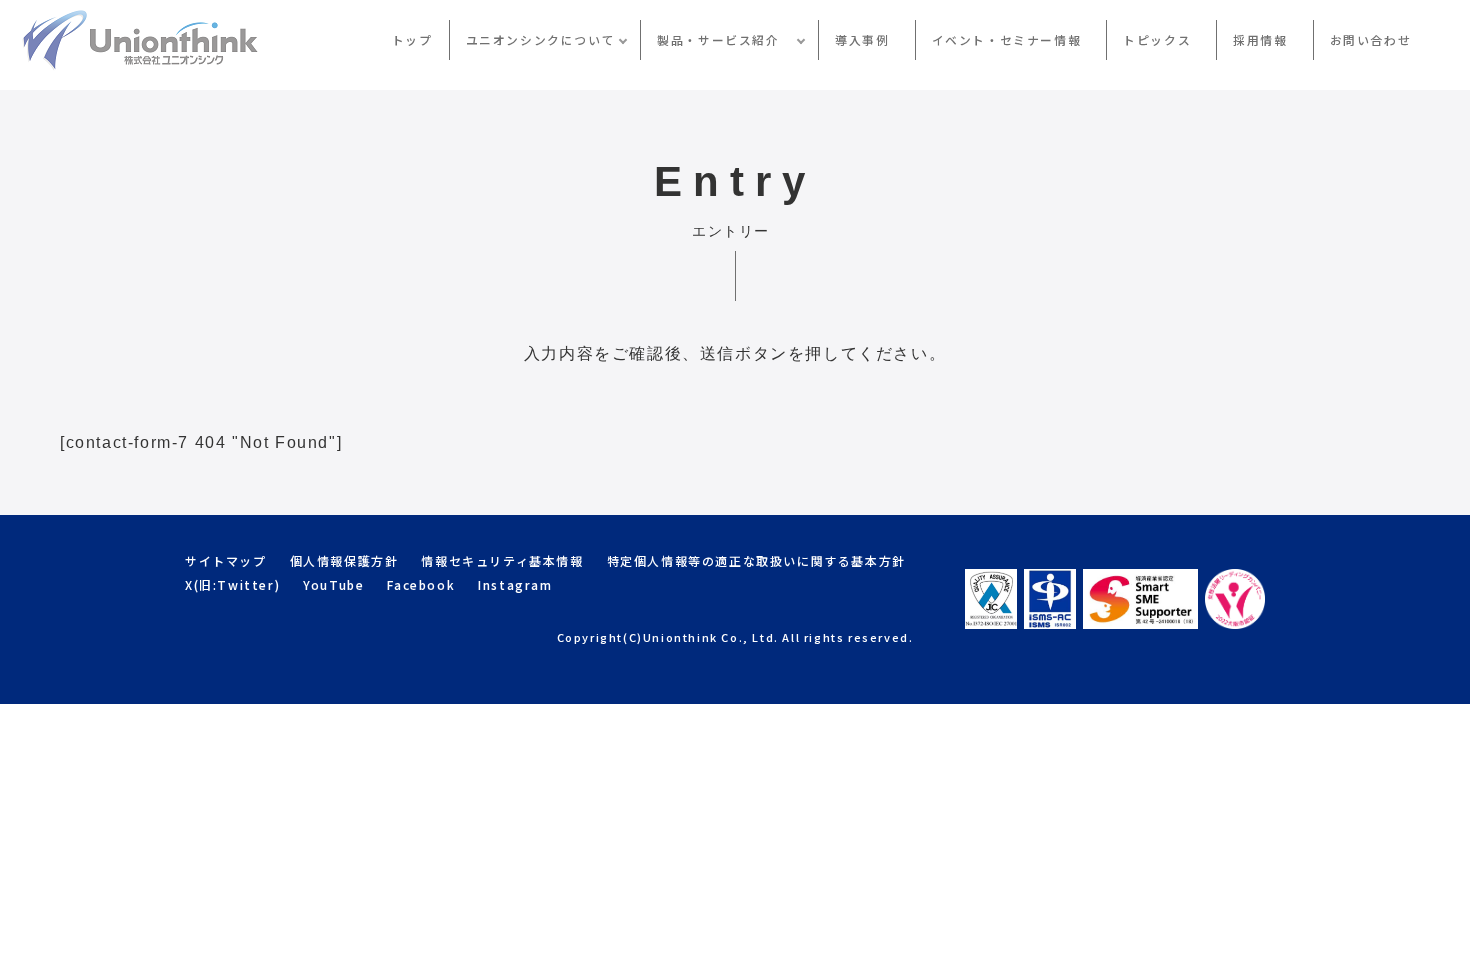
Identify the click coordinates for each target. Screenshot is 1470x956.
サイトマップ (226, 560)
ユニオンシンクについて (541, 39)
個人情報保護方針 (344, 560)
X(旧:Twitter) (232, 584)
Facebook (421, 584)
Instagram (515, 584)
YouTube (333, 584)
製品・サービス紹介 (725, 39)
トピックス (1157, 39)
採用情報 (1260, 39)
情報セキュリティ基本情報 (502, 560)
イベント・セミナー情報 (1007, 39)
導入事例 (862, 39)
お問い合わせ (1371, 39)
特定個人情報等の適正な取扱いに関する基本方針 (756, 560)
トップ (412, 39)
